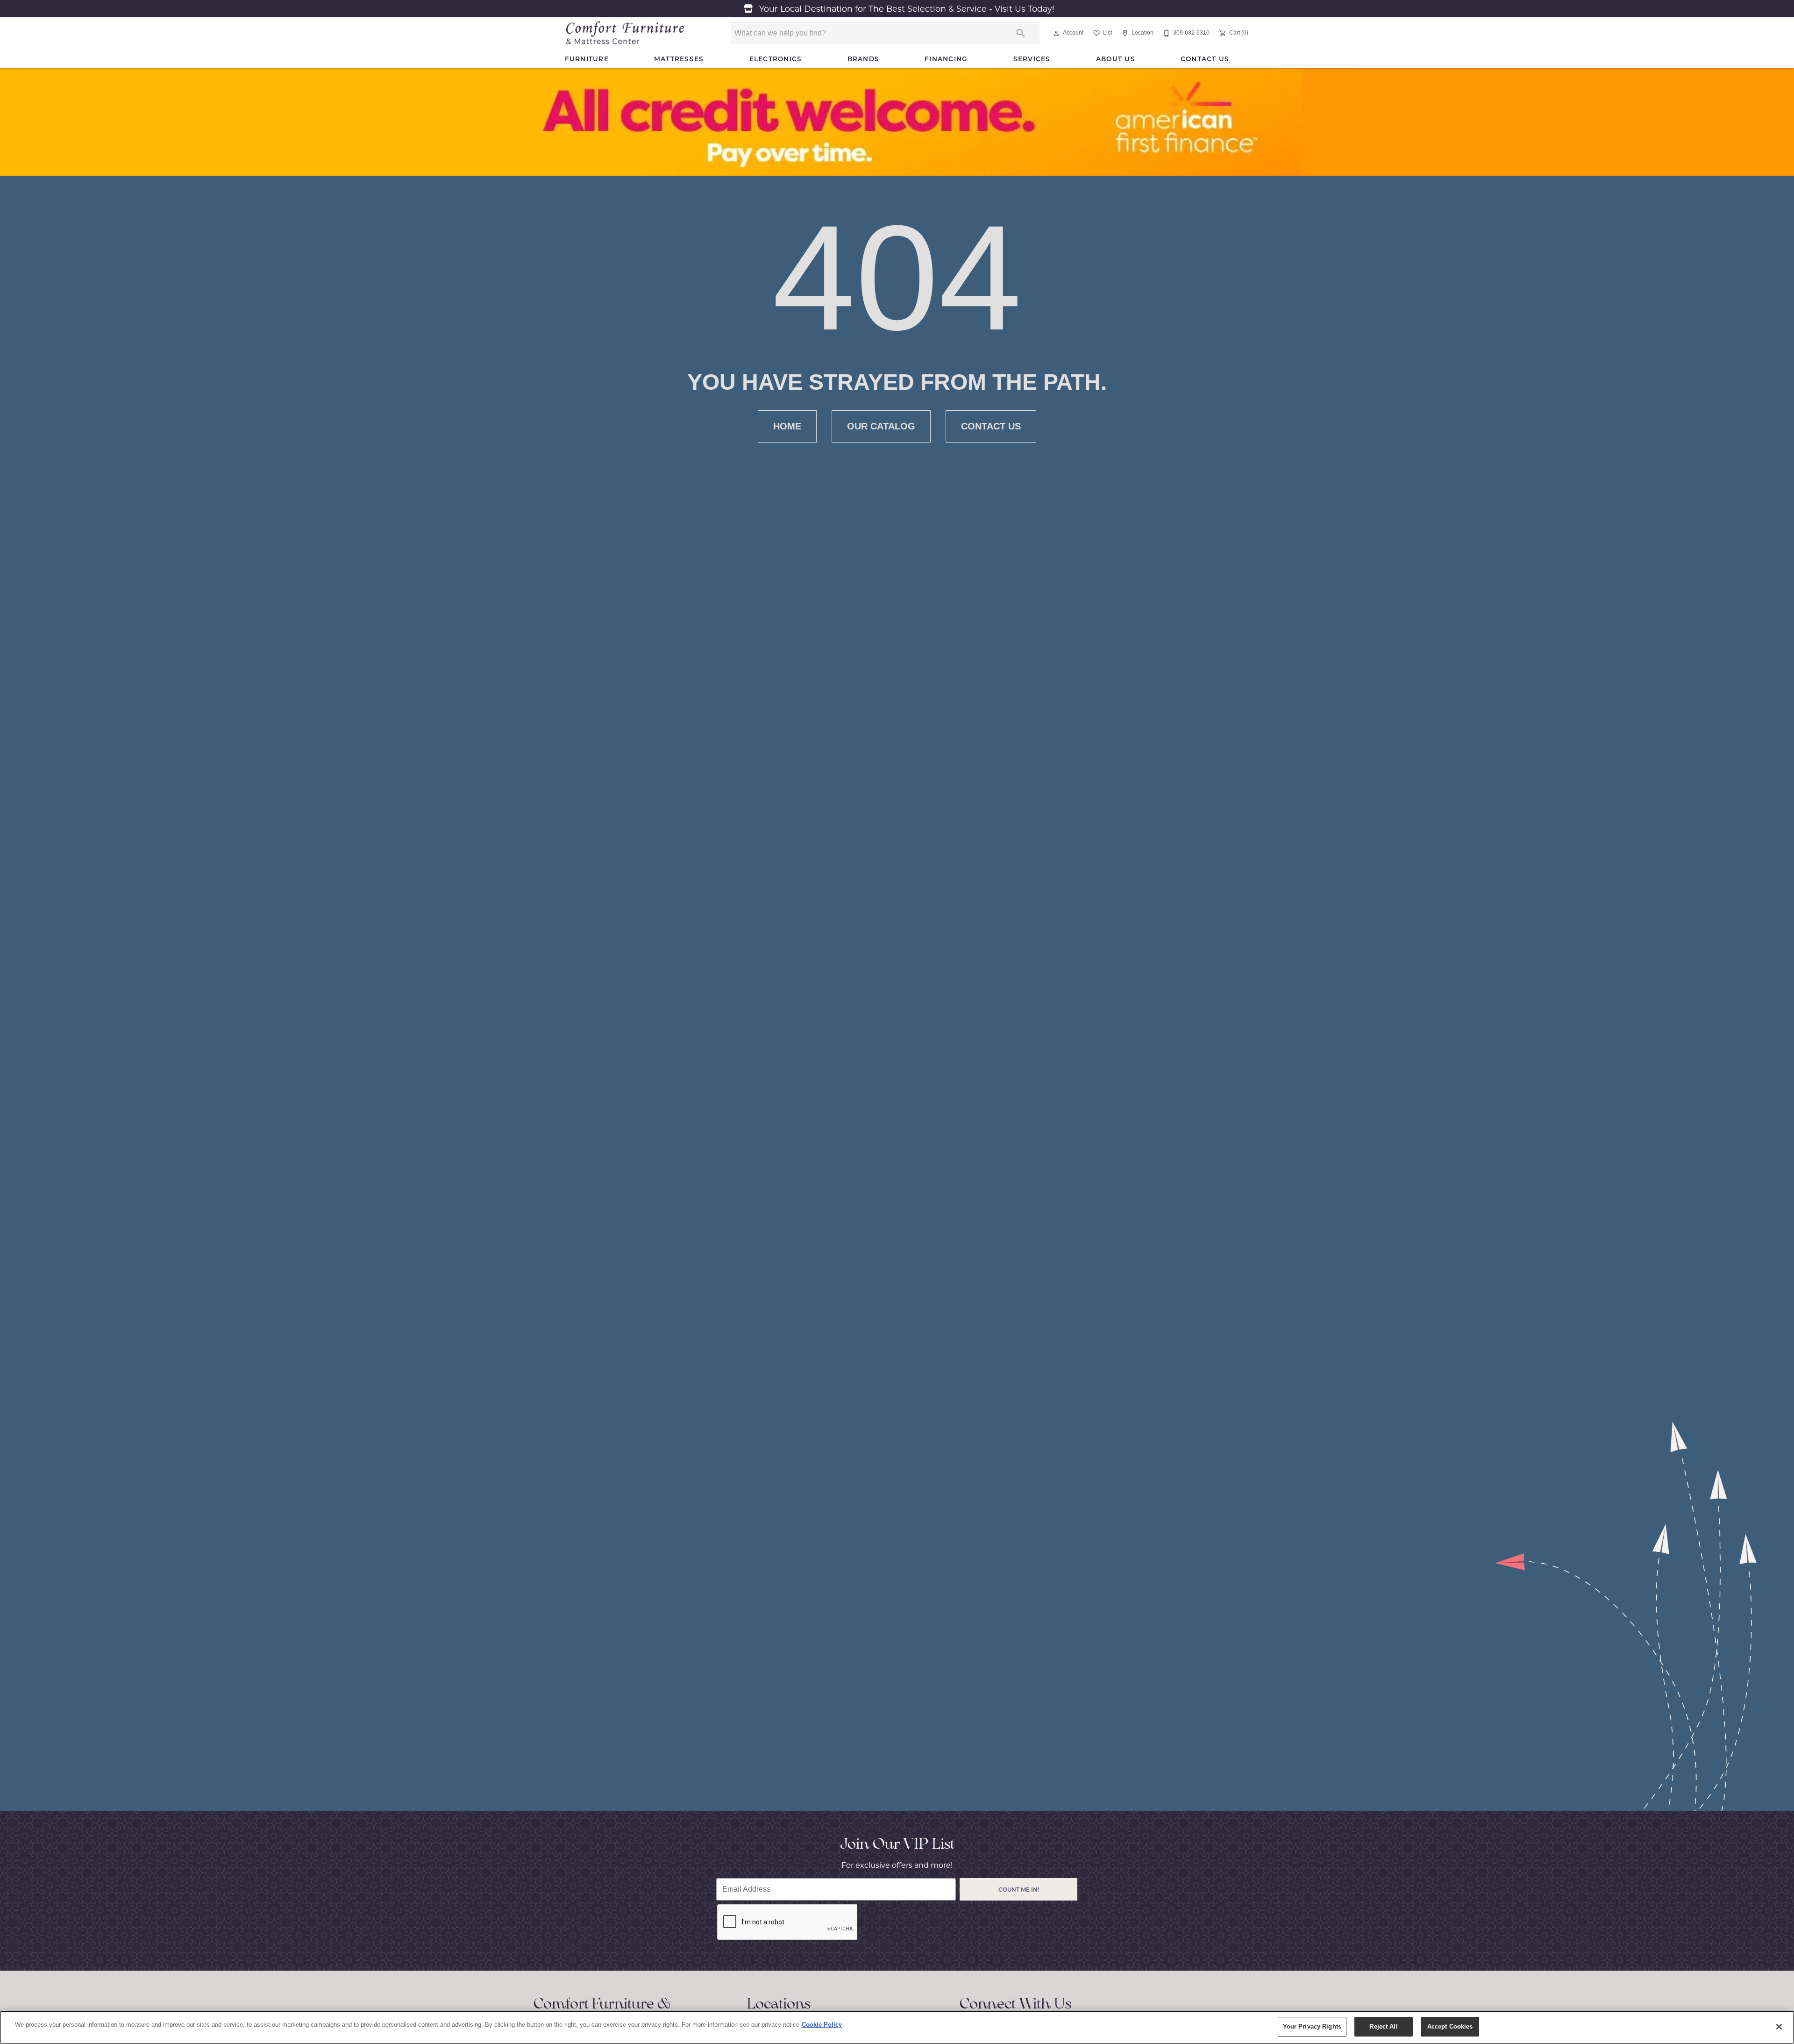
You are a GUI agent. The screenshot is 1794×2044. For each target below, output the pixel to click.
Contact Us (1205, 59)
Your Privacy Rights (1312, 2026)
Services (1032, 59)
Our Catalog (881, 426)
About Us (1116, 59)
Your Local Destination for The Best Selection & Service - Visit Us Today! (906, 9)
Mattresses (679, 59)
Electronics (776, 59)
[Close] (1779, 2027)
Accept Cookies (1450, 2026)
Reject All (1383, 2026)
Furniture (587, 59)
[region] (897, 2027)
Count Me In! (1019, 1889)
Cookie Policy (822, 2025)
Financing (946, 59)
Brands (864, 59)
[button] (1056, 33)
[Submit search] (1021, 33)
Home (787, 426)
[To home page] (625, 33)
